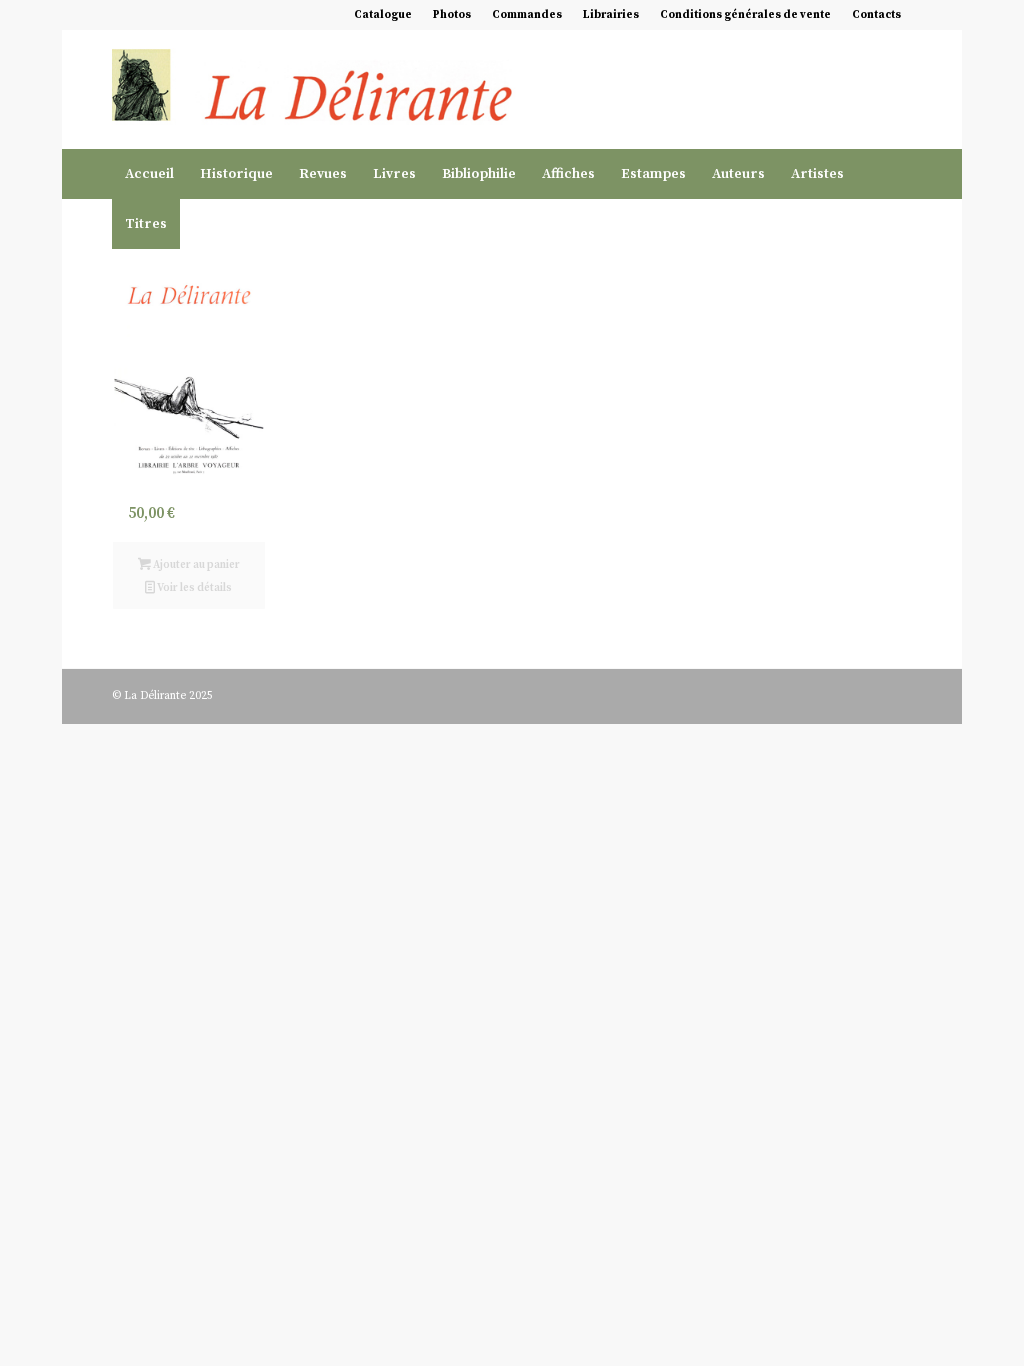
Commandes (527, 15)
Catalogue (383, 15)
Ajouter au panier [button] (195, 565)
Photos (452, 15)
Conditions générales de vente (745, 15)
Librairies (611, 15)
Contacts (876, 15)
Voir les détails (193, 588)
